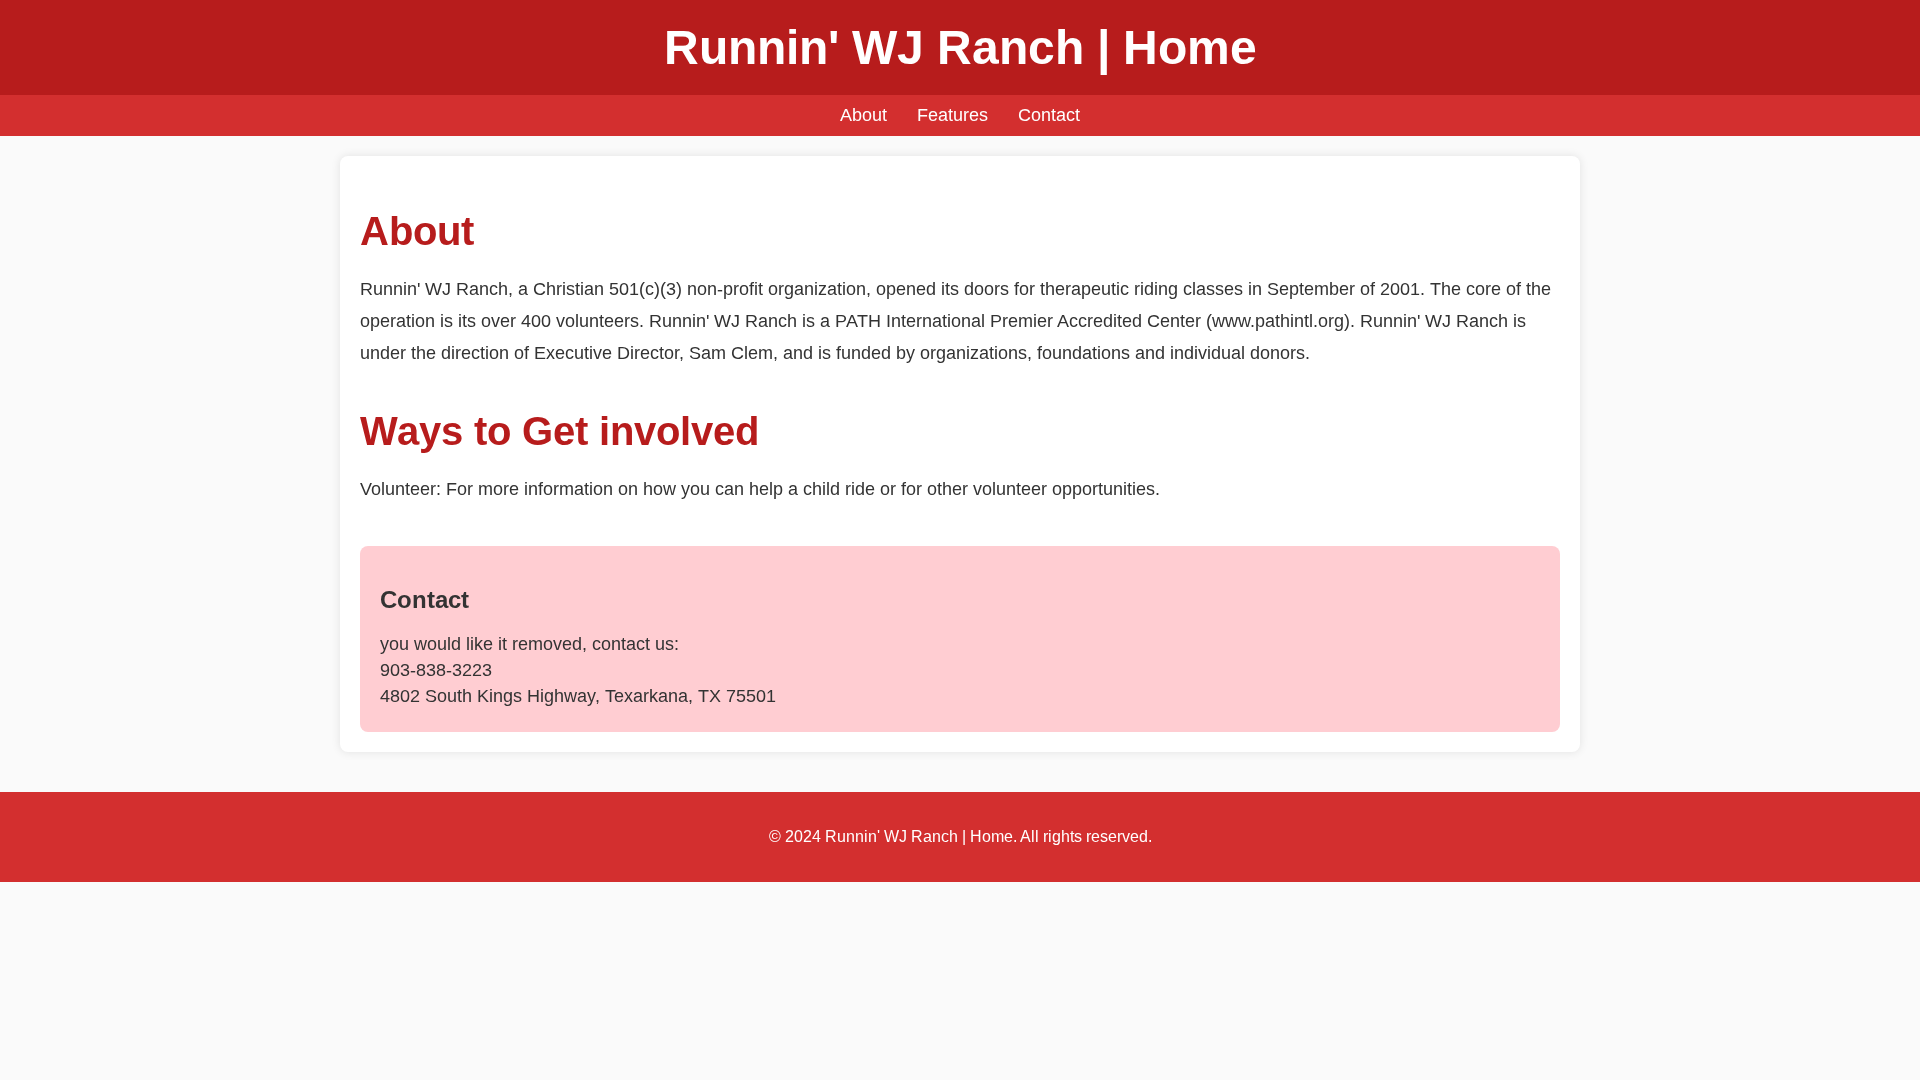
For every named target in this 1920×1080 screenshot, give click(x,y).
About (863, 115)
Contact (1049, 115)
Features (952, 115)
